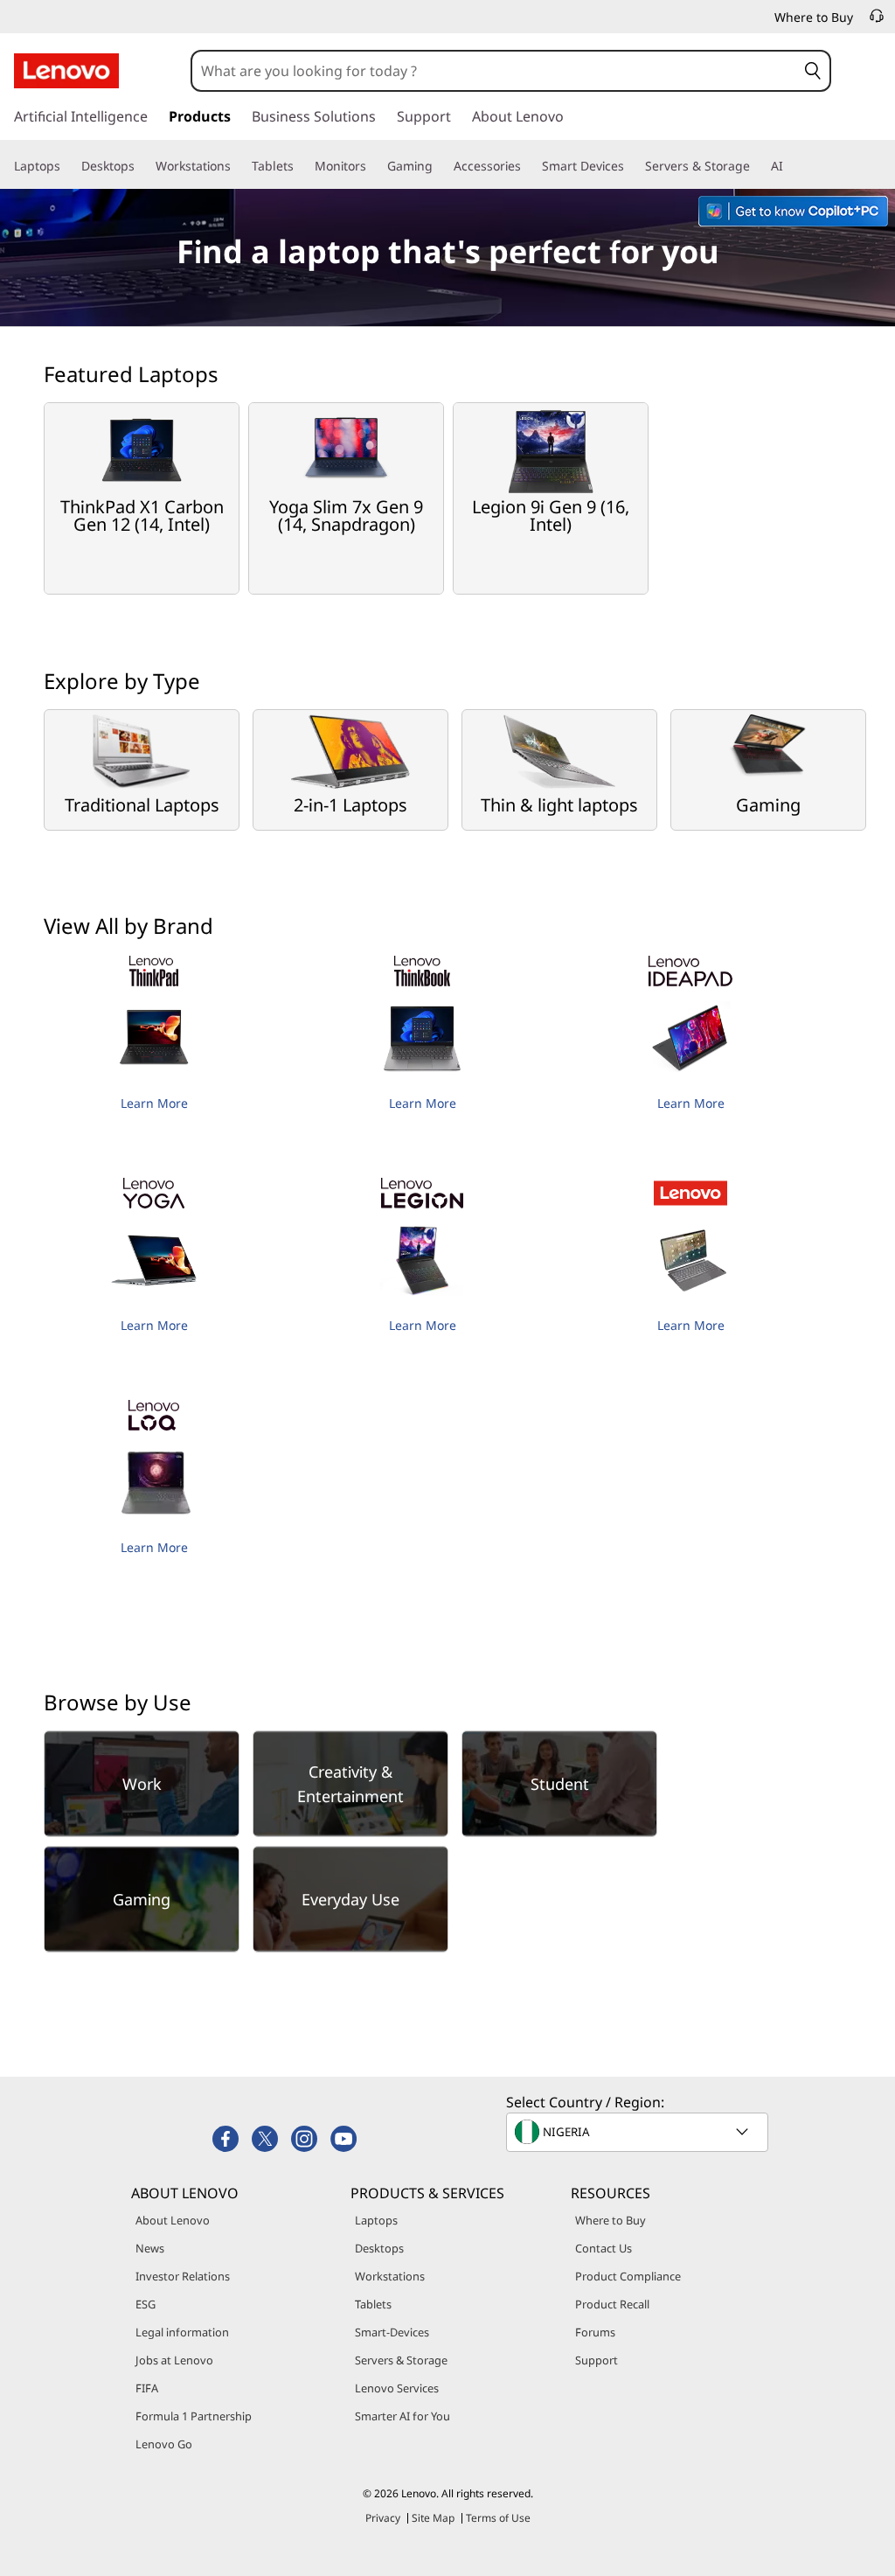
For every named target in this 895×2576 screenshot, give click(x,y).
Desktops (379, 2248)
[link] (877, 21)
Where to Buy (611, 2220)
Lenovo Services (397, 2388)
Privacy (383, 2518)
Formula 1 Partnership (194, 2416)
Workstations (390, 2276)
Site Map (433, 2518)
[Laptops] (67, 166)
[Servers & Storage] (757, 166)
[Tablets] (301, 166)
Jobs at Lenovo (174, 2360)
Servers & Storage (401, 2360)
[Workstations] (238, 166)
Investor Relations (183, 2276)
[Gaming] (440, 166)
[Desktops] (142, 166)
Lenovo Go (164, 2444)
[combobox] (494, 71)
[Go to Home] (66, 71)
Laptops (376, 2220)
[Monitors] (373, 166)
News (150, 2248)
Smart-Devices (392, 2332)
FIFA (147, 2388)
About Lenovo (173, 2220)
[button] (813, 71)
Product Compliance (628, 2276)
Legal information (182, 2332)
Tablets (373, 2304)
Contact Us (604, 2248)
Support (597, 2360)
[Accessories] (528, 166)
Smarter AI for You (402, 2416)
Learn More (154, 1103)
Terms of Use (498, 2518)
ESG (146, 2304)
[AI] (790, 166)
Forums (595, 2332)
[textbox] (639, 2132)
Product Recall (612, 2304)
